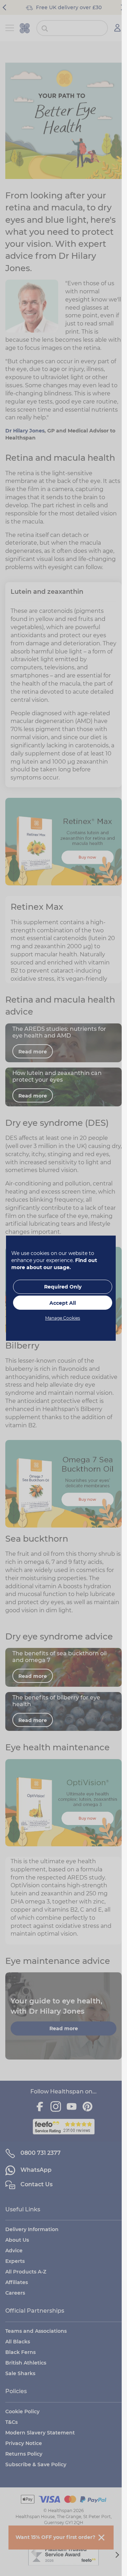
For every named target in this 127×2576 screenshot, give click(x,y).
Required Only (63, 1287)
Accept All (63, 1303)
